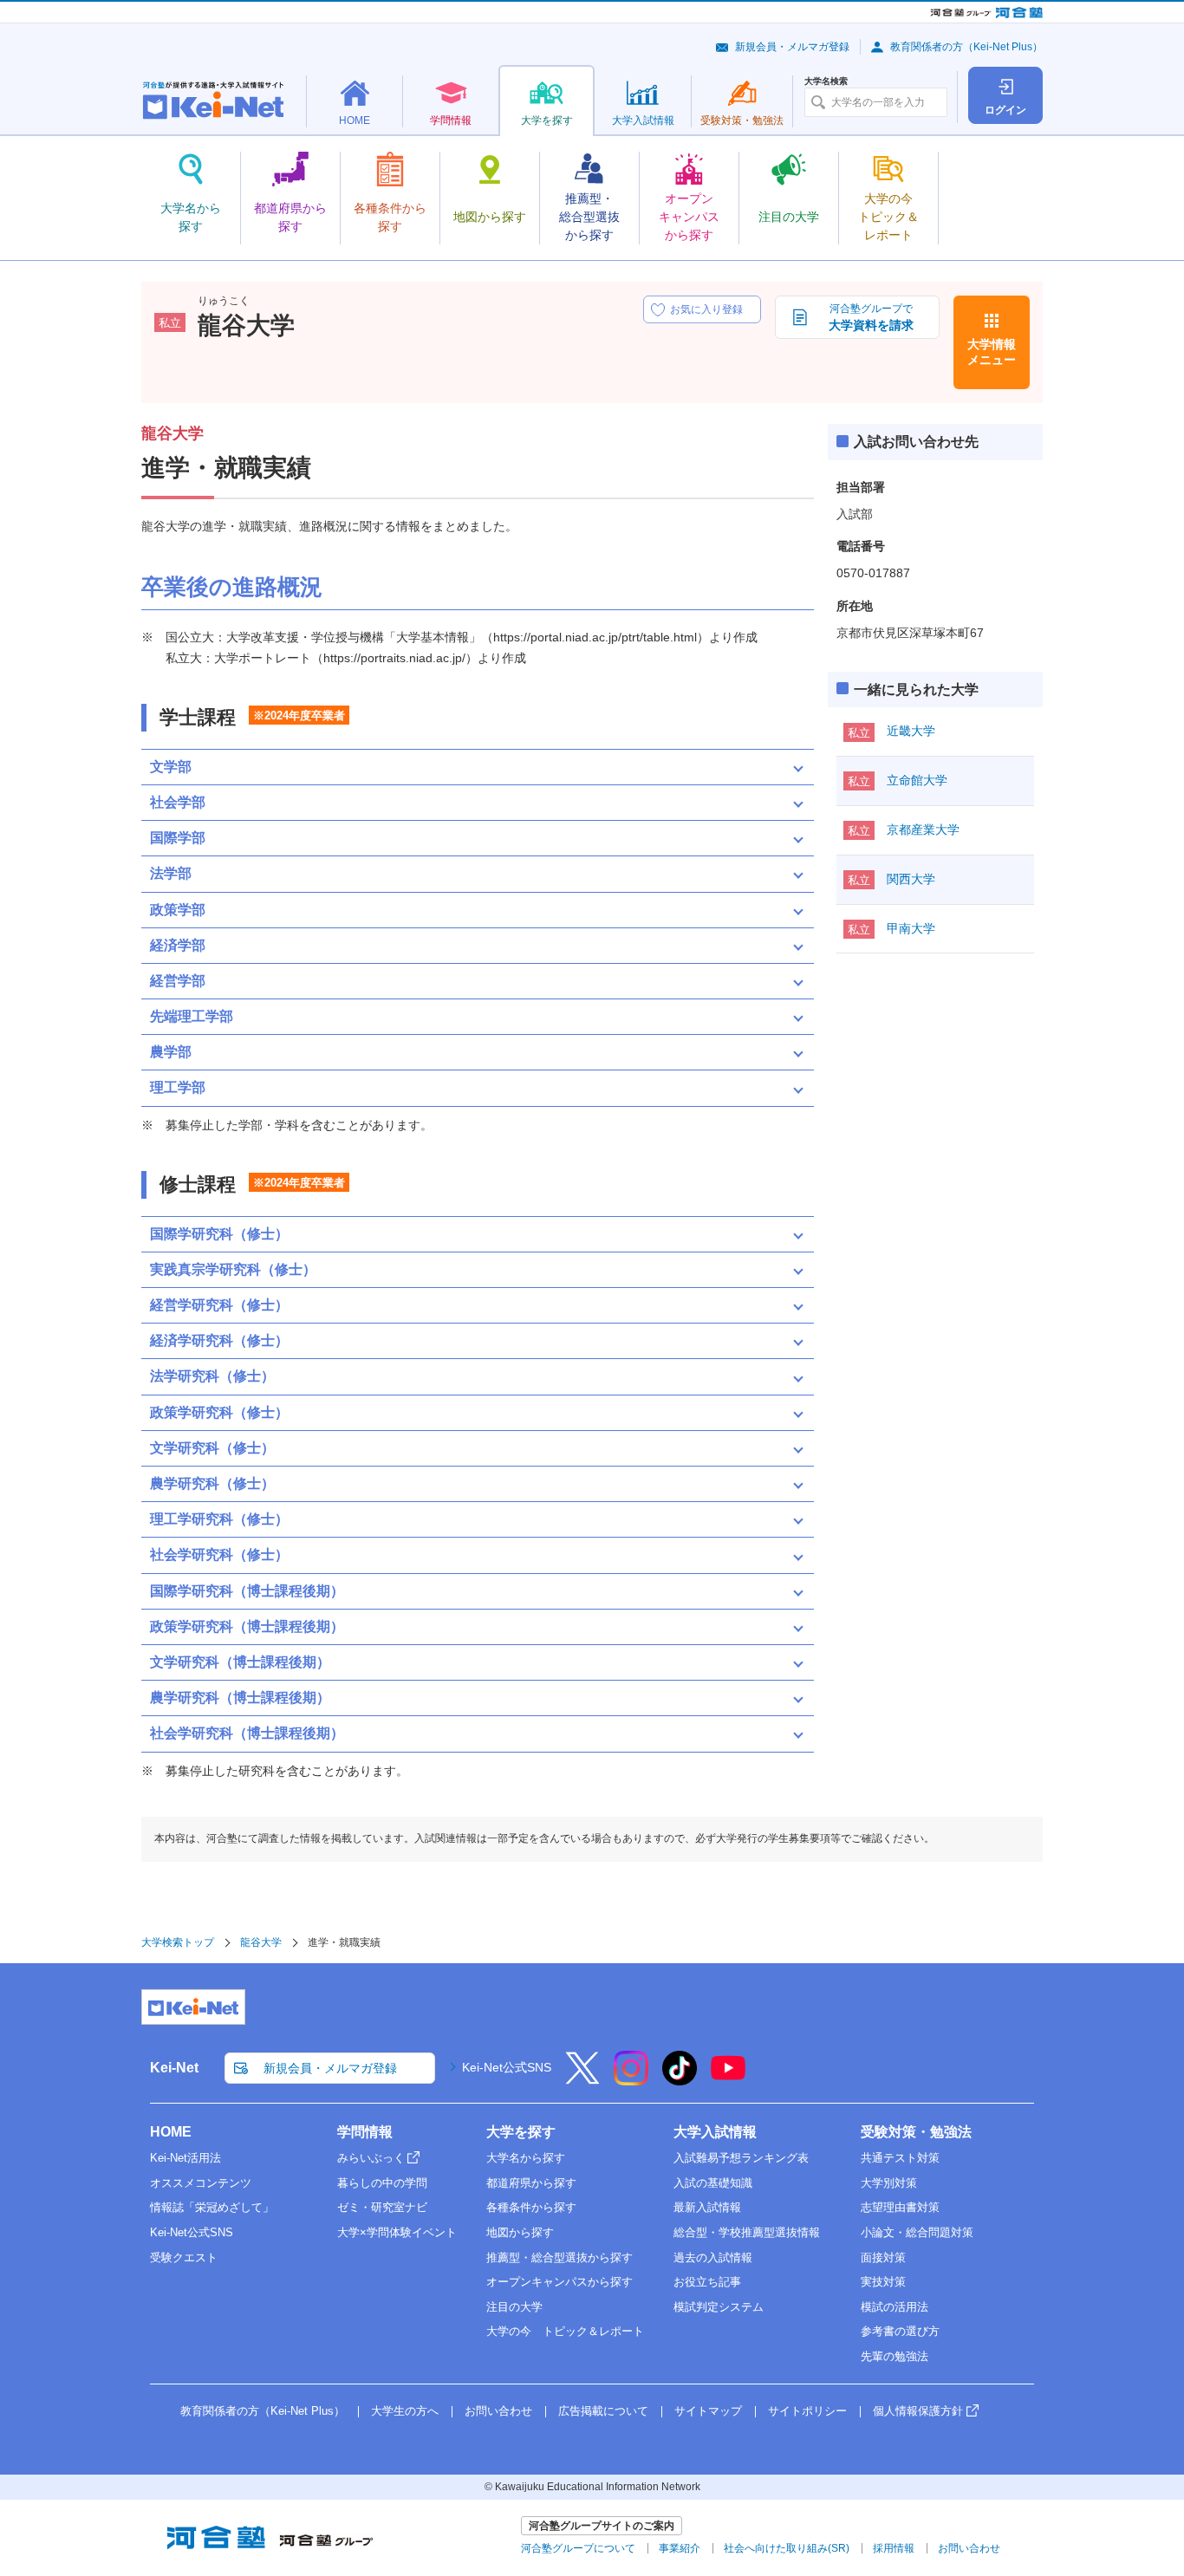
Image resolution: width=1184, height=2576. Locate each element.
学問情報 (365, 2132)
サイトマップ (708, 2411)
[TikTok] (680, 2079)
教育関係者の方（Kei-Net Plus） (966, 47)
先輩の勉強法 (895, 2356)
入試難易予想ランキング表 (741, 2158)
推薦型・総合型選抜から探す (559, 2257)
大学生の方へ (405, 2411)
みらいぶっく (371, 2158)
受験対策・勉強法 (916, 2132)
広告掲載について (603, 2411)
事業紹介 (680, 2548)
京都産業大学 (923, 829)
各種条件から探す (531, 2207)
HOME (171, 2132)
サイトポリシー (807, 2411)
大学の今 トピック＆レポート (565, 2331)
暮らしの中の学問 (382, 2183)
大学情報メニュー (992, 352)
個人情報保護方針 (918, 2411)
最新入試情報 (707, 2207)
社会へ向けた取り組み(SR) (787, 2548)
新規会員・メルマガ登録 (792, 47)
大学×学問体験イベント (397, 2232)
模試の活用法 (895, 2307)
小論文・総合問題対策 (917, 2232)
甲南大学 (911, 928)
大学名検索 (826, 81)
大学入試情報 (715, 2132)
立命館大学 (917, 780)
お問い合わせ (498, 2411)
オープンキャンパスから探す (559, 2282)
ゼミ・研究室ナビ (382, 2207)
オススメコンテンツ (201, 2183)
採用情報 (894, 2548)
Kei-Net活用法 (185, 2158)
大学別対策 (889, 2183)
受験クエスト (184, 2257)
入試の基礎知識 (713, 2183)
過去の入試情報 (713, 2257)
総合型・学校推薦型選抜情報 (747, 2232)
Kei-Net (174, 2068)
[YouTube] (728, 2079)
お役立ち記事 (707, 2282)
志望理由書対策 (900, 2207)
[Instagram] (631, 2079)
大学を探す (521, 2132)
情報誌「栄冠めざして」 (212, 2207)
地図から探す (520, 2232)
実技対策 (883, 2282)
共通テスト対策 (900, 2158)
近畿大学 (911, 731)
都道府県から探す (531, 2183)
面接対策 (883, 2257)
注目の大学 (514, 2307)
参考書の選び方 (900, 2331)
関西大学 (911, 879)
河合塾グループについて (578, 2548)
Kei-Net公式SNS (507, 2067)
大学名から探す (526, 2158)
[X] (582, 2079)
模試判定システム (719, 2307)
